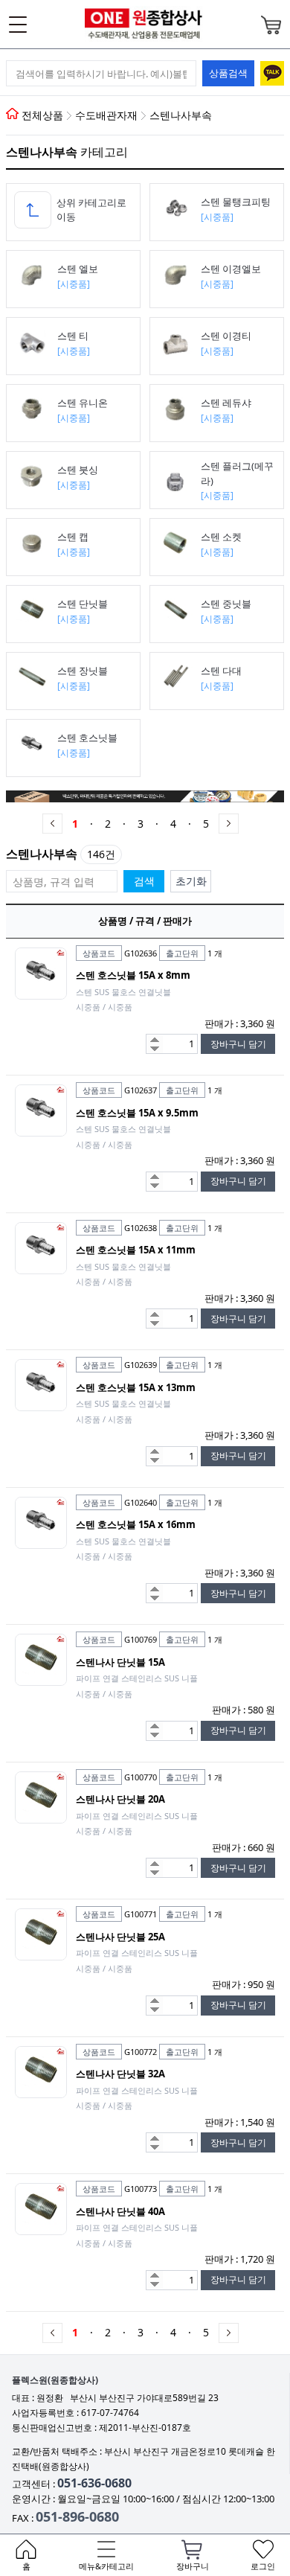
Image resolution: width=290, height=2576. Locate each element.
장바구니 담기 (238, 1044)
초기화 (191, 881)
